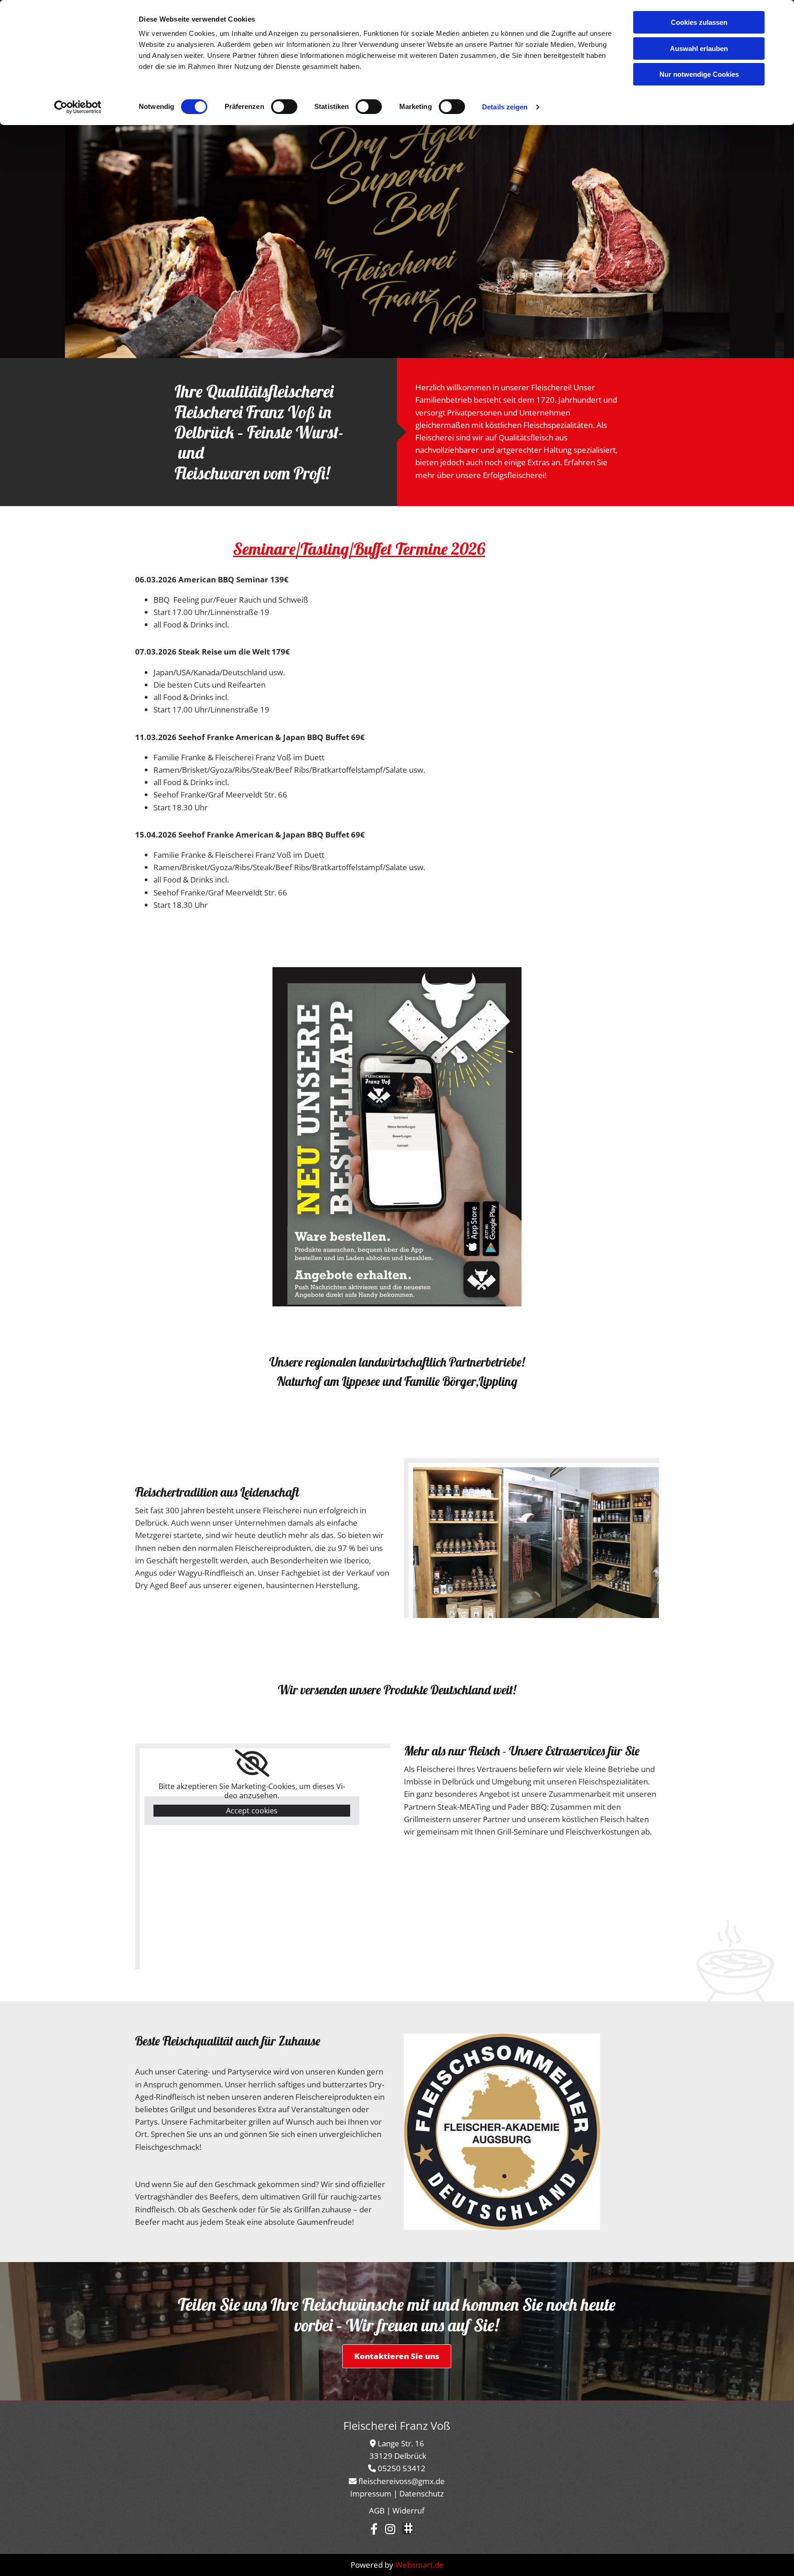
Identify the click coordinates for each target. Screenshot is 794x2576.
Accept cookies (252, 1811)
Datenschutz (422, 2493)
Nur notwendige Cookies (699, 74)
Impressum (371, 2493)
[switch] (284, 107)
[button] (397, 2356)
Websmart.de (420, 2565)
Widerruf (408, 2510)
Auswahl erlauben (699, 48)
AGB (377, 2510)
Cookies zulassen (699, 22)
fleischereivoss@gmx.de (402, 2481)
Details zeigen (505, 107)
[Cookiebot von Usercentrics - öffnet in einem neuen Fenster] (78, 107)
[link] (252, 1763)
